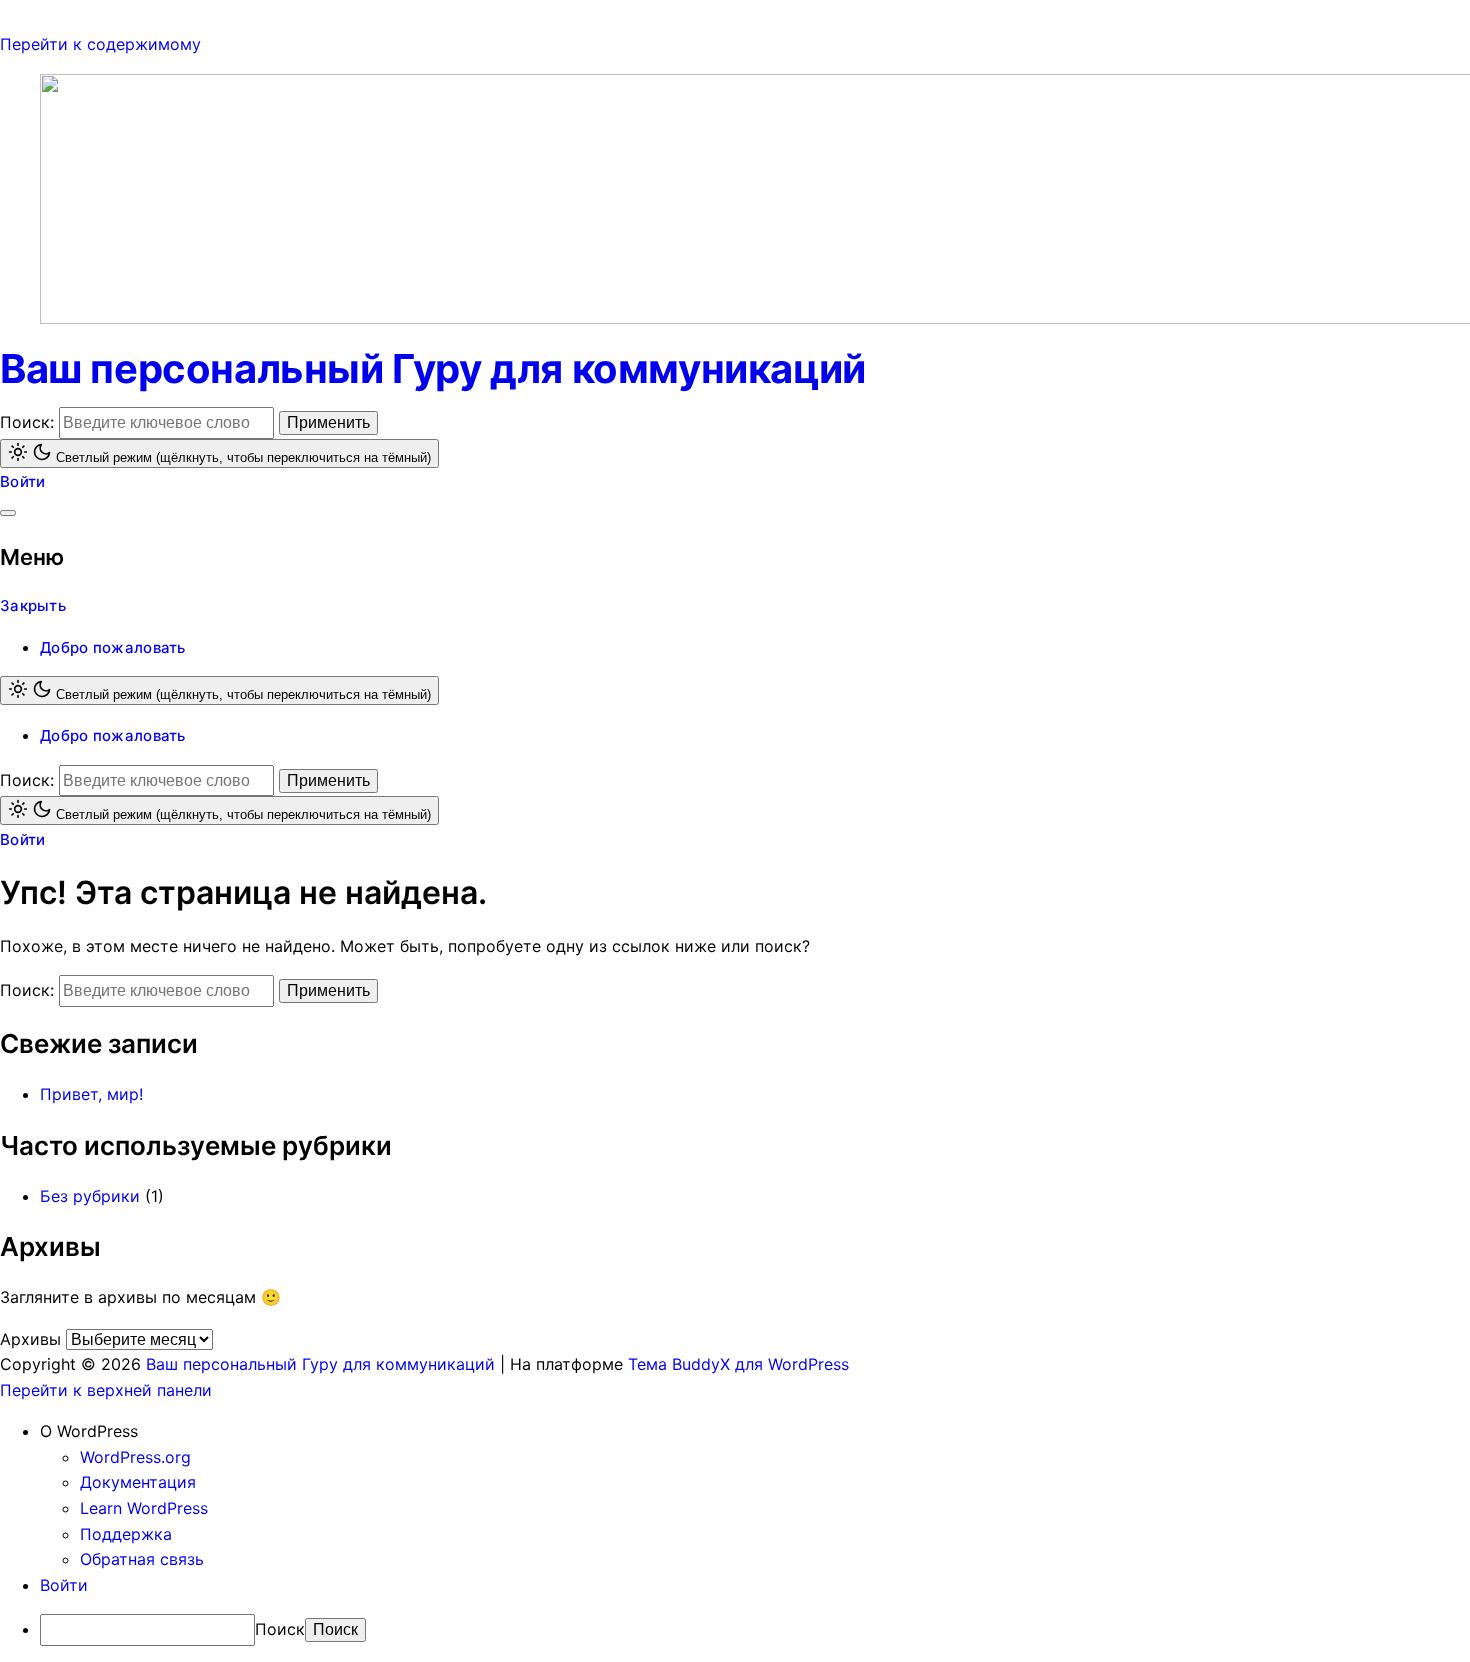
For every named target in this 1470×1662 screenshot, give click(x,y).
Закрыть (33, 605)
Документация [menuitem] (138, 1482)
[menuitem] (755, 1432)
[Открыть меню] (8, 513)
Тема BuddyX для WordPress (738, 1364)
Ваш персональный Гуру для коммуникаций (433, 368)
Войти (23, 481)
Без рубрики (90, 1196)
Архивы (30, 1339)
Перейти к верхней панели (106, 1390)
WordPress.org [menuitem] (135, 1457)
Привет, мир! (91, 1094)
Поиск (280, 1629)
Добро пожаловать (113, 647)
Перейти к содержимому (100, 44)
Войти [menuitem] (64, 1585)
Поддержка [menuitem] (126, 1534)
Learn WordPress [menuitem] (144, 1508)
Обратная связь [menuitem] (142, 1559)
